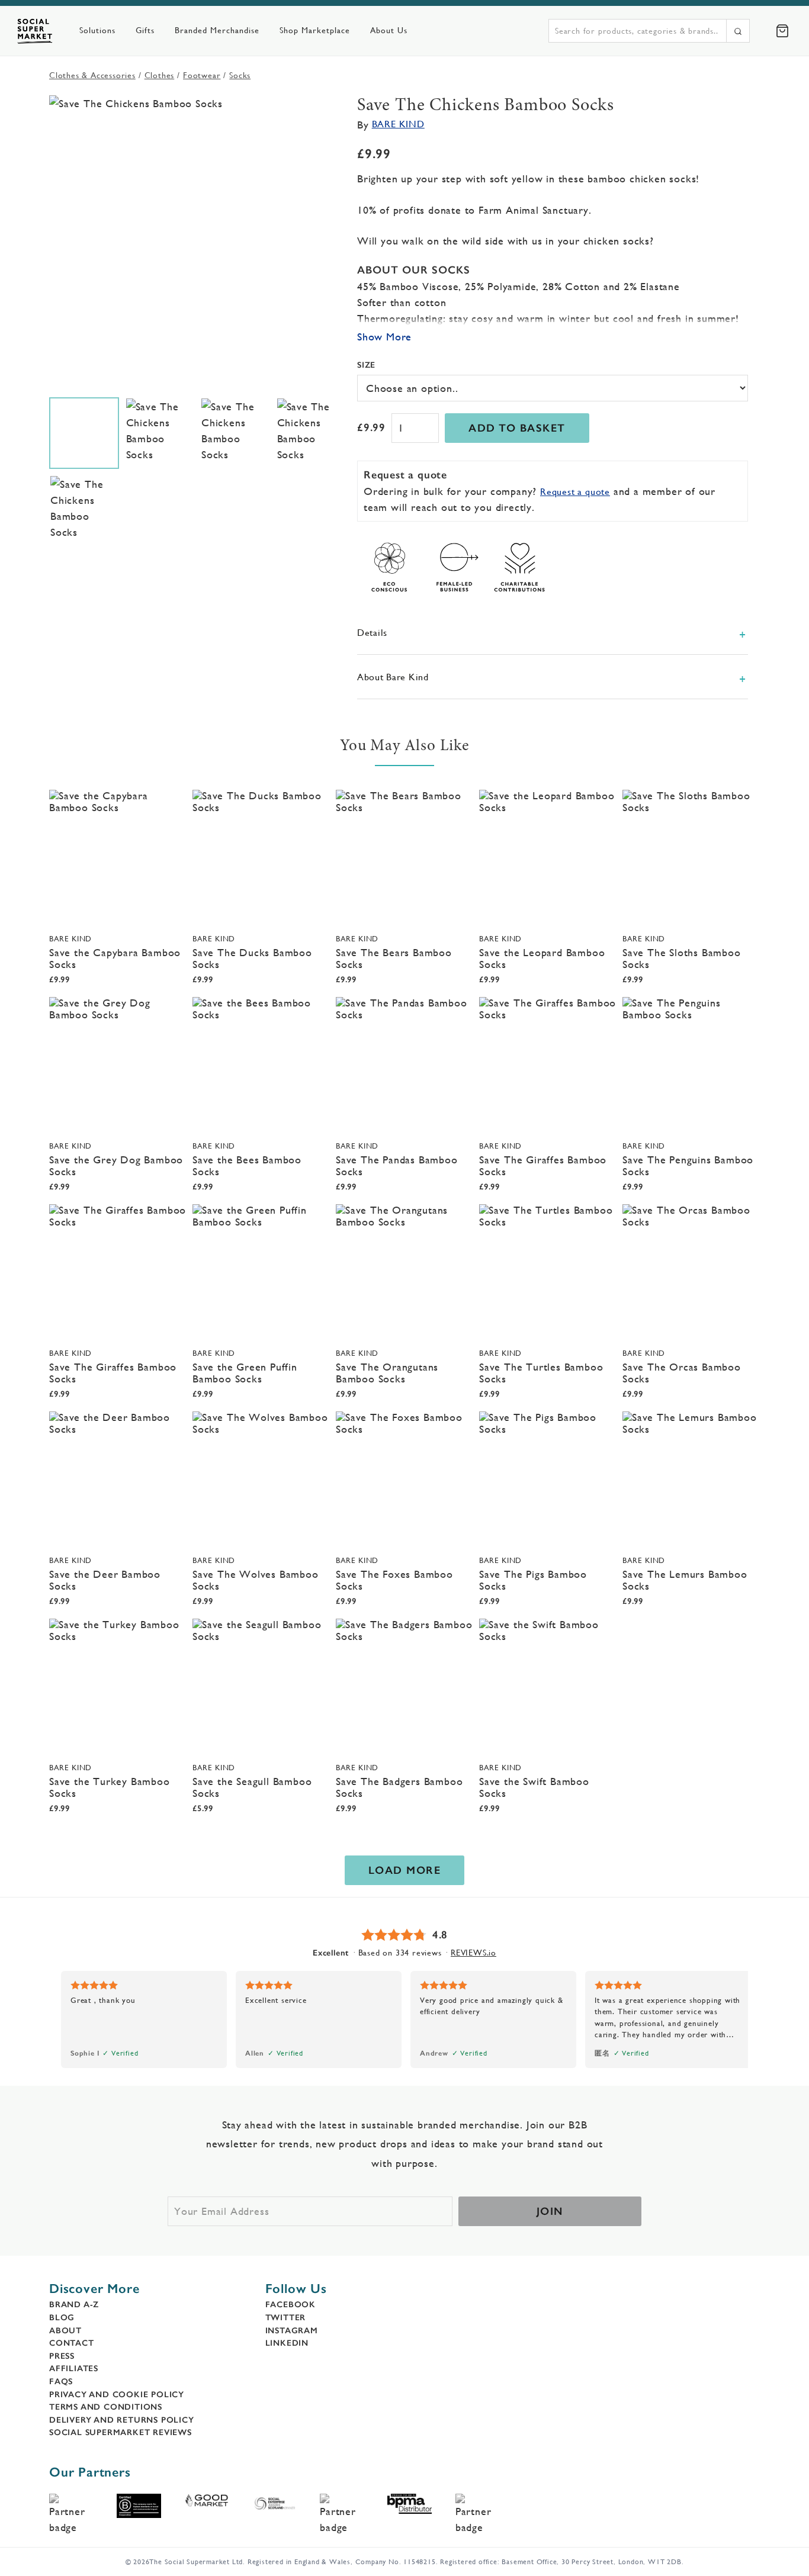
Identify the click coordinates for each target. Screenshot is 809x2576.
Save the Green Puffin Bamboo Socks (245, 1373)
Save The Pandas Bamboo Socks (397, 1165)
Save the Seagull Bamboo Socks (252, 1787)
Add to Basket (517, 428)
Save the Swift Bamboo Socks (534, 1787)
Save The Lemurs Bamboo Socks (685, 1580)
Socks (240, 75)
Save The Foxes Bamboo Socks (394, 1580)
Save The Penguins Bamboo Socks (688, 1165)
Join (550, 2211)
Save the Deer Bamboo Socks (105, 1580)
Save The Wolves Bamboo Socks (256, 1580)
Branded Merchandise (217, 30)
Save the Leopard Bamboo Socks (542, 958)
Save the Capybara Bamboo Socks (115, 958)
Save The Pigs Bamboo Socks (533, 1580)
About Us (389, 30)
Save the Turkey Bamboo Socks (110, 1787)
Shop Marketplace (315, 30)
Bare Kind (398, 124)
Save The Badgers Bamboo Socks (399, 1787)
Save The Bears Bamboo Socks (394, 958)
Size (366, 365)
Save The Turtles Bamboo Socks (541, 1373)
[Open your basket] (782, 31)
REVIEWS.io (473, 1953)
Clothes (160, 75)
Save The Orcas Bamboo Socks (682, 1373)
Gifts (145, 30)
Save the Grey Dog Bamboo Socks (116, 1165)
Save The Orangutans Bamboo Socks (387, 1373)
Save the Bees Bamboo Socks (247, 1165)
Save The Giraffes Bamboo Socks (543, 1165)
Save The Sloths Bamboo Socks (682, 958)
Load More (405, 1870)
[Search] (738, 31)
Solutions (97, 30)
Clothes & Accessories (92, 75)
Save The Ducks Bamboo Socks (252, 958)
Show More (384, 337)
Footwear (202, 75)
